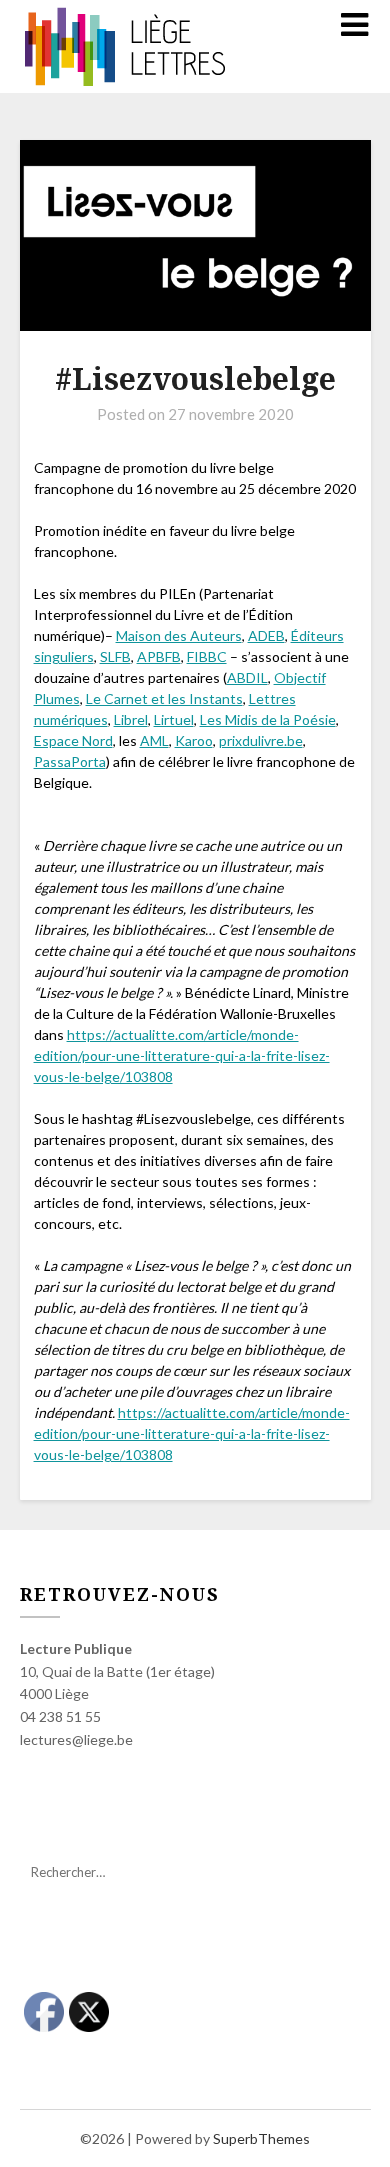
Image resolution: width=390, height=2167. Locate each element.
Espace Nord (73, 740)
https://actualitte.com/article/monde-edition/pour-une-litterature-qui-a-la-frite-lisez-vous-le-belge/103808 (182, 1055)
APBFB (159, 656)
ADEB (266, 635)
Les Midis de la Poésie (268, 719)
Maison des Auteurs (179, 635)
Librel (131, 719)
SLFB (115, 656)
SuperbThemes (261, 2138)
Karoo (194, 740)
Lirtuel (174, 719)
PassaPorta (70, 761)
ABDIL (247, 677)
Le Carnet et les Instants (164, 698)
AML (154, 740)
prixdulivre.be (261, 740)
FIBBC (207, 656)
